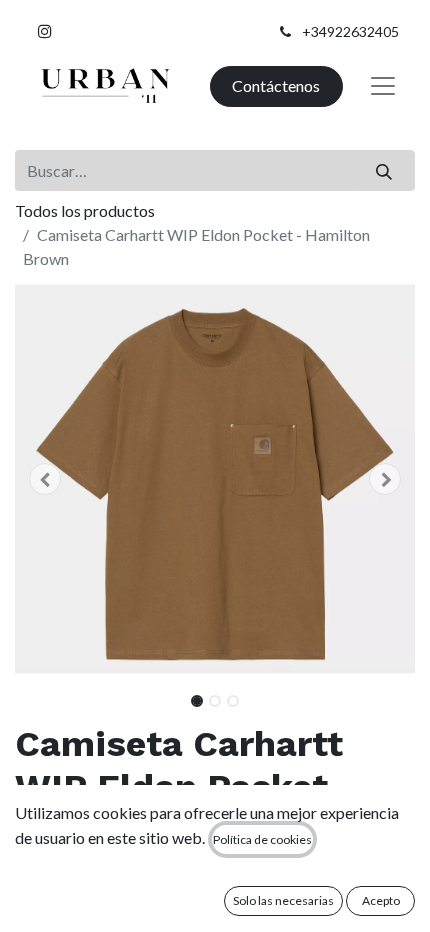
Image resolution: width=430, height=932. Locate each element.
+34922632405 (350, 31)
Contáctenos (276, 85)
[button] (45, 479)
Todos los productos (85, 210)
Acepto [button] (381, 900)
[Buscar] (384, 170)
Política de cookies (262, 839)
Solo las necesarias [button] (283, 900)
